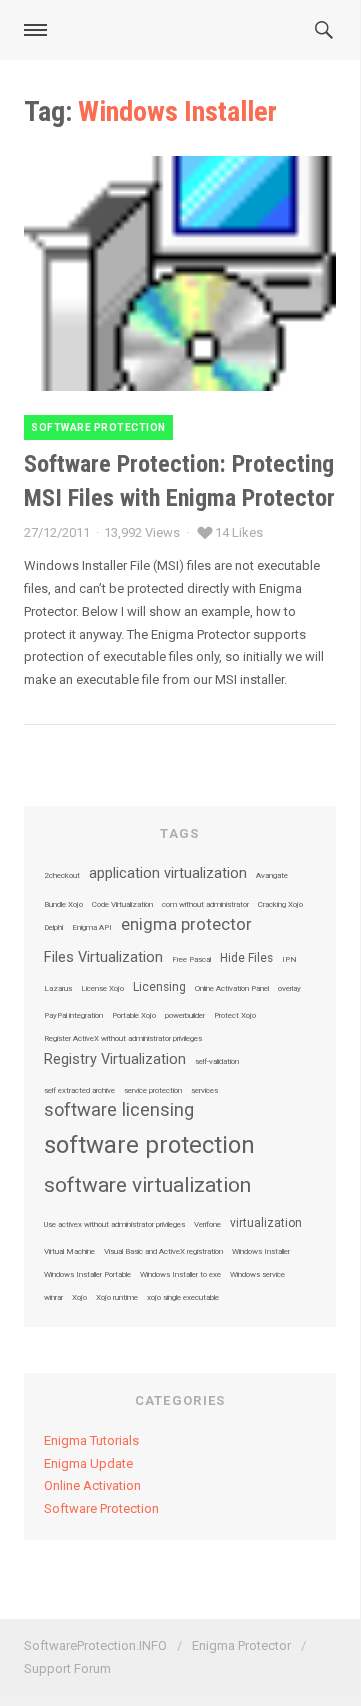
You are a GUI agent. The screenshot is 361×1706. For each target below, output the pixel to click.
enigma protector (186, 925)
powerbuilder (185, 1016)
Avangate (272, 876)
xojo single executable (183, 1298)
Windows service (257, 1275)
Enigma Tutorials (91, 1440)
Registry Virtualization (115, 1060)
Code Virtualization (122, 905)
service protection (153, 1091)
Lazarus (58, 989)
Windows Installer (261, 1252)
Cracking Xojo (280, 905)
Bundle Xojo (63, 905)
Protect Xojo (235, 1016)
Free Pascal (191, 960)
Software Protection (98, 427)
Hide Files (246, 959)
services (204, 1091)
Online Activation (92, 1485)
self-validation (217, 1062)
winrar (53, 1298)
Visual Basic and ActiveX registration (163, 1252)
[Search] (330, 30)
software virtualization (147, 1185)
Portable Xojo (134, 1016)
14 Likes (239, 532)
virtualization (266, 1224)
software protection (149, 1145)
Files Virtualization (103, 958)
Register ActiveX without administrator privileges (123, 1039)
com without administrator (205, 905)
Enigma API (92, 928)
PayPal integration (73, 1016)
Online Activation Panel (232, 989)
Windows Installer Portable (87, 1275)
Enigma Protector (241, 1645)
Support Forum (67, 1668)
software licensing (119, 1110)
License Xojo (102, 989)
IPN (289, 960)
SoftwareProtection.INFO (95, 1645)
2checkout (62, 876)
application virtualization (168, 874)
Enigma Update (88, 1463)
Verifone (207, 1225)
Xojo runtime (117, 1298)
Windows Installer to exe (180, 1275)
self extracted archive (79, 1091)
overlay (289, 989)
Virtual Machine (69, 1252)
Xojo (79, 1298)
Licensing (159, 988)
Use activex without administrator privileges (114, 1225)
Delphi (53, 928)
